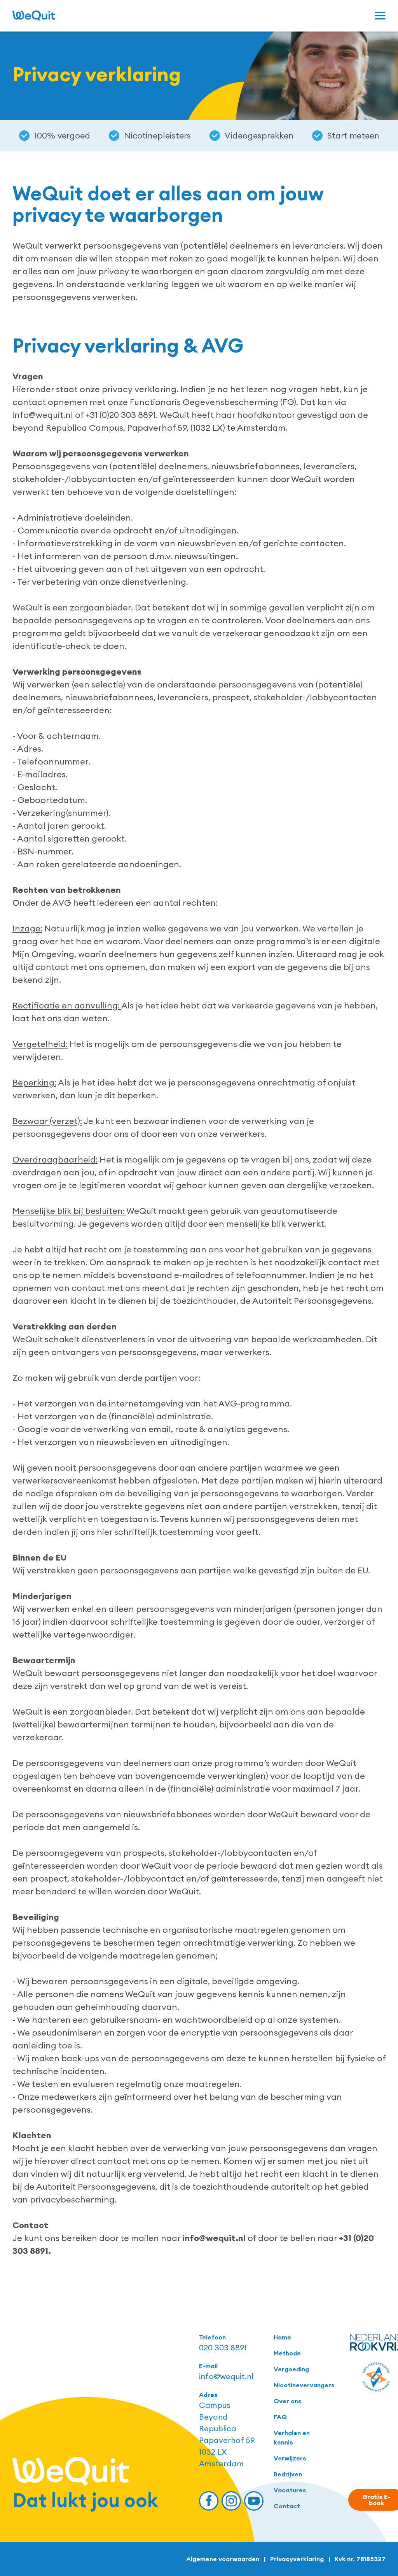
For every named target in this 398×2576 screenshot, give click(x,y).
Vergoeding (291, 2369)
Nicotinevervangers (302, 2385)
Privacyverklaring (297, 2559)
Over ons (288, 2401)
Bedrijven (288, 2474)
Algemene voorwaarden (223, 2559)
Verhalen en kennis (292, 2437)
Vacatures (290, 2490)
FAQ (280, 2417)
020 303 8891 (223, 2347)
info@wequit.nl (226, 2376)
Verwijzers (290, 2458)
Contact (287, 2506)
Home (282, 2337)
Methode (287, 2353)
